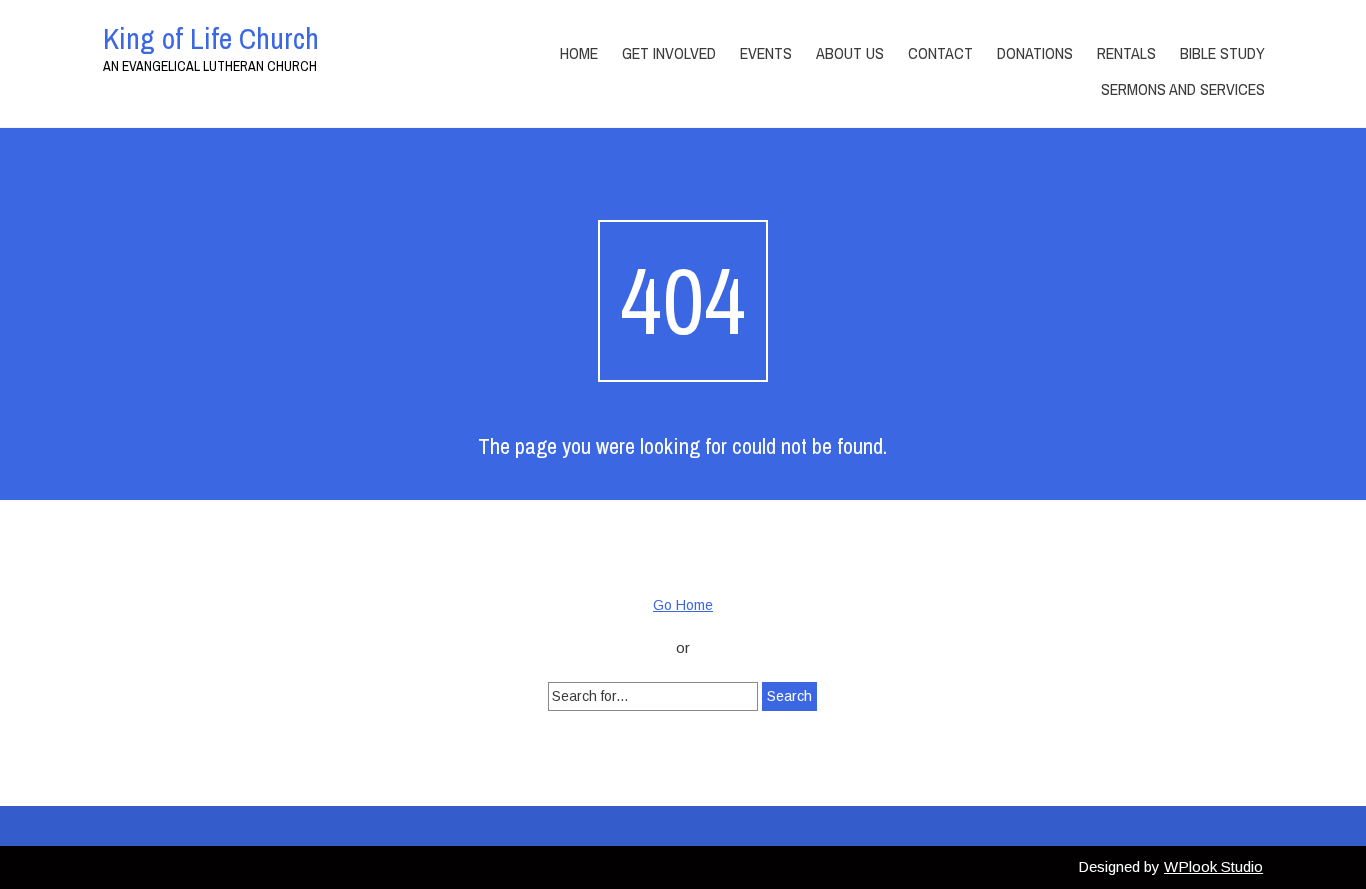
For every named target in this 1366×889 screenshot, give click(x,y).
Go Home (683, 605)
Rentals (1126, 53)
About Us (850, 53)
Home (579, 53)
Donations (1035, 53)
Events (766, 53)
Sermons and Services (1183, 89)
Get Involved (669, 53)
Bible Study (1222, 53)
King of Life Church (211, 38)
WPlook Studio (1213, 866)
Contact (940, 53)
